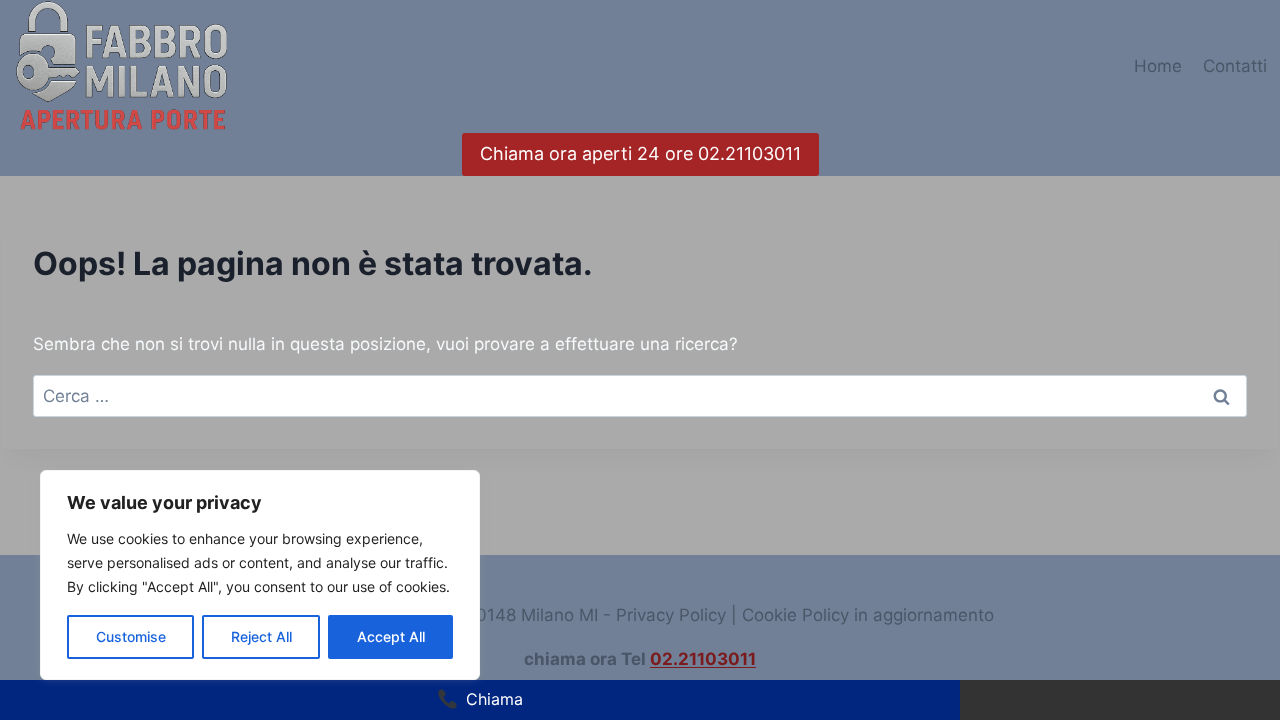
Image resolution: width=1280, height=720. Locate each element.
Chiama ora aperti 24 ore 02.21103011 (640, 153)
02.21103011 (703, 659)
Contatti (1235, 66)
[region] (260, 575)
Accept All (391, 636)
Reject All (261, 636)
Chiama (494, 699)
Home (1158, 66)
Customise (131, 636)
